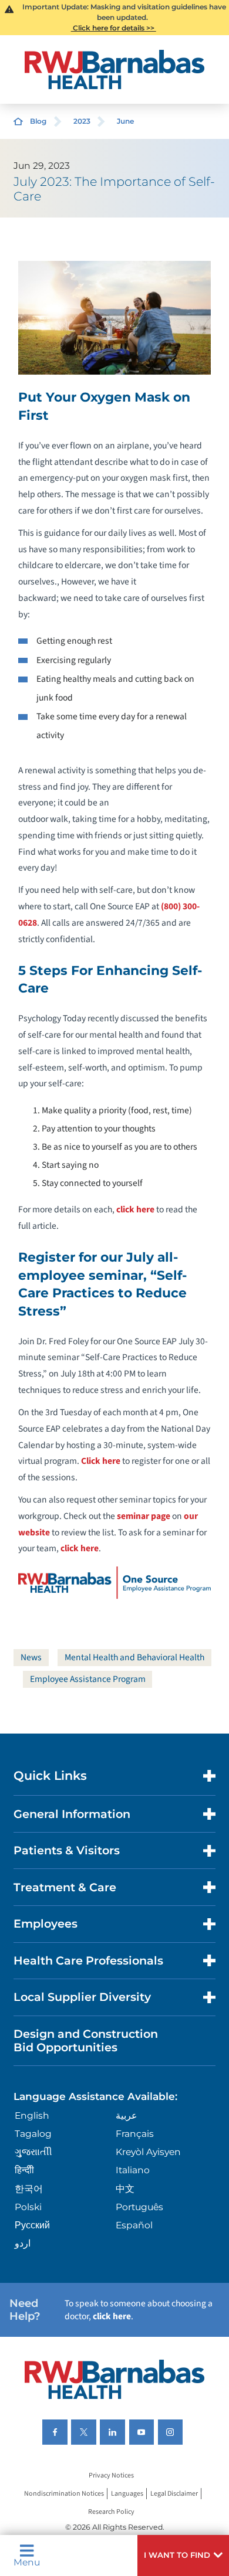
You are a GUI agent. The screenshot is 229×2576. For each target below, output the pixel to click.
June (125, 121)
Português (139, 2207)
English (32, 2115)
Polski (28, 2207)
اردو (23, 2243)
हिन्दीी (24, 2170)
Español (134, 2225)
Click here (101, 1461)
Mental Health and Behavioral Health (134, 1657)
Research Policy (111, 2512)
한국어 (29, 2189)
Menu (27, 2562)
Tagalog (33, 2134)
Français (135, 2134)
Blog (38, 121)
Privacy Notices (111, 2475)
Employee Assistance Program (88, 1679)
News (31, 1657)
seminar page (144, 1516)
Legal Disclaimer (174, 2494)
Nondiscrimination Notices (64, 2494)
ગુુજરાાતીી (33, 2152)
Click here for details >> (114, 28)
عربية (127, 2115)
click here (135, 1209)
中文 (125, 2189)
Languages (127, 2494)
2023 (82, 121)
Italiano (133, 2170)
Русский (32, 2225)
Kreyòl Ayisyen (148, 2152)
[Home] (114, 69)
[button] (183, 2555)
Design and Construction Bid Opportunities (86, 2040)
